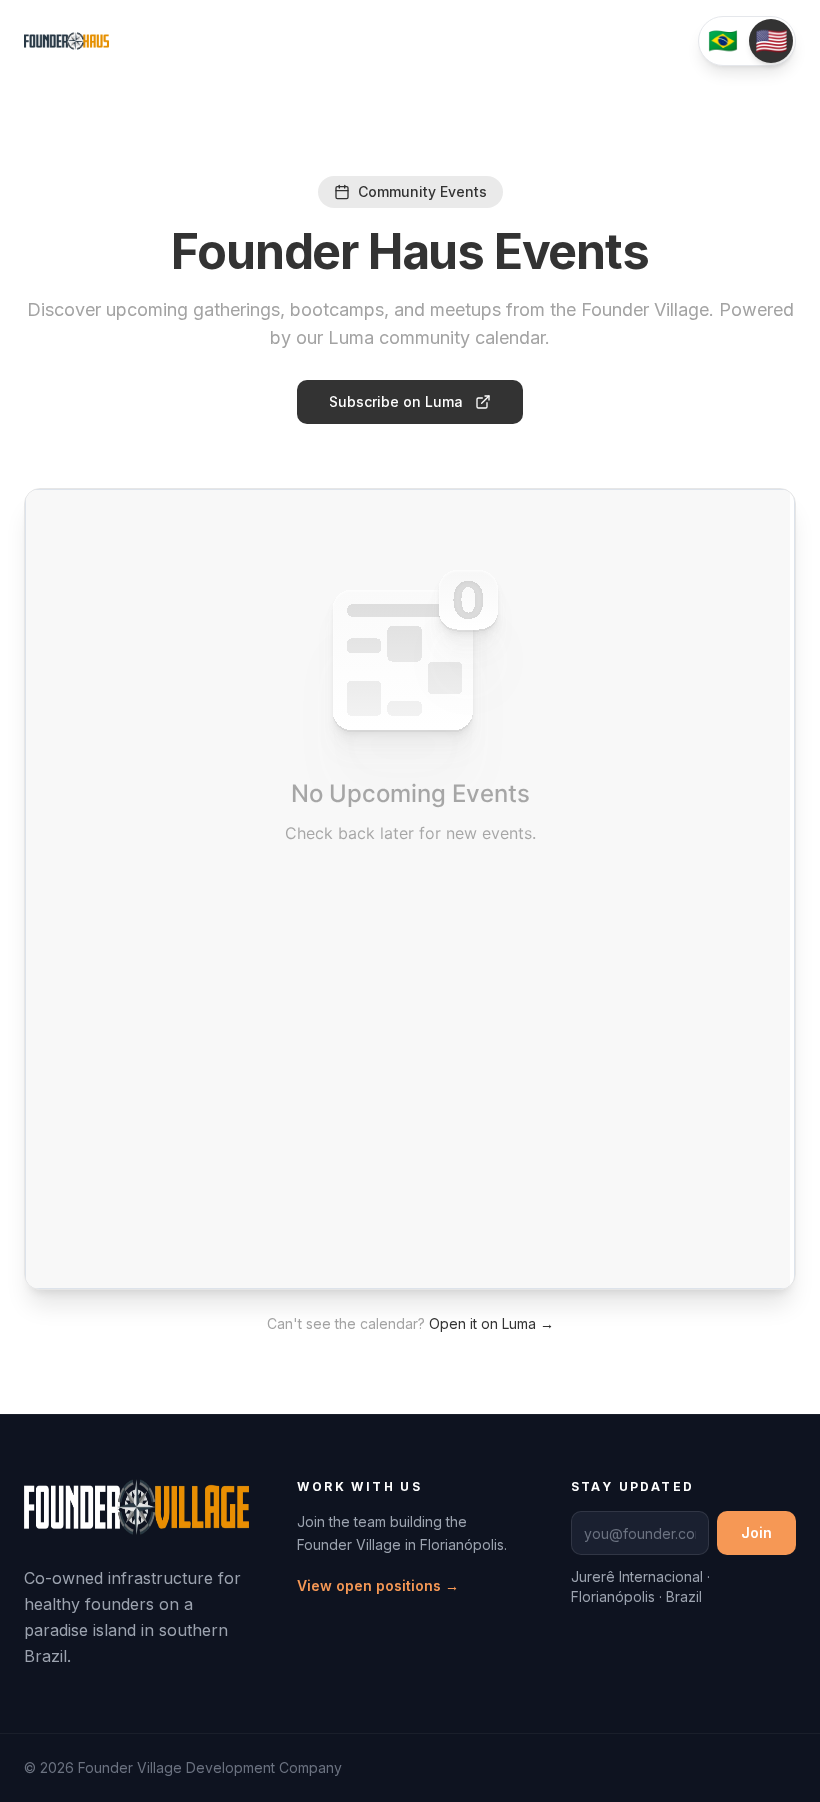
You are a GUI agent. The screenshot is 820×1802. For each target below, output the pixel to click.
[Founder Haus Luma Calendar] (410, 889)
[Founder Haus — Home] (66, 41)
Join (756, 1532)
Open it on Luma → (491, 1323)
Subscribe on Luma (396, 401)
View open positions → (378, 1585)
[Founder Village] (136, 1519)
